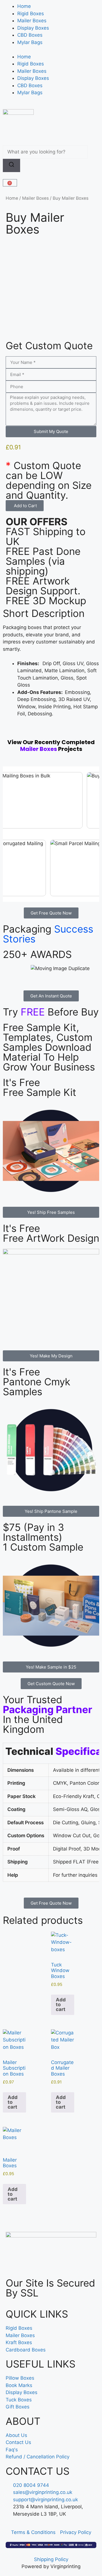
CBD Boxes (30, 35)
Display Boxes (33, 28)
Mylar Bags (30, 42)
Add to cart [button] (61, 2004)
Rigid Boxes (31, 14)
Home (24, 6)
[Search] (11, 166)
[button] (25, 506)
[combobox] (45, 152)
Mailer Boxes (32, 21)
